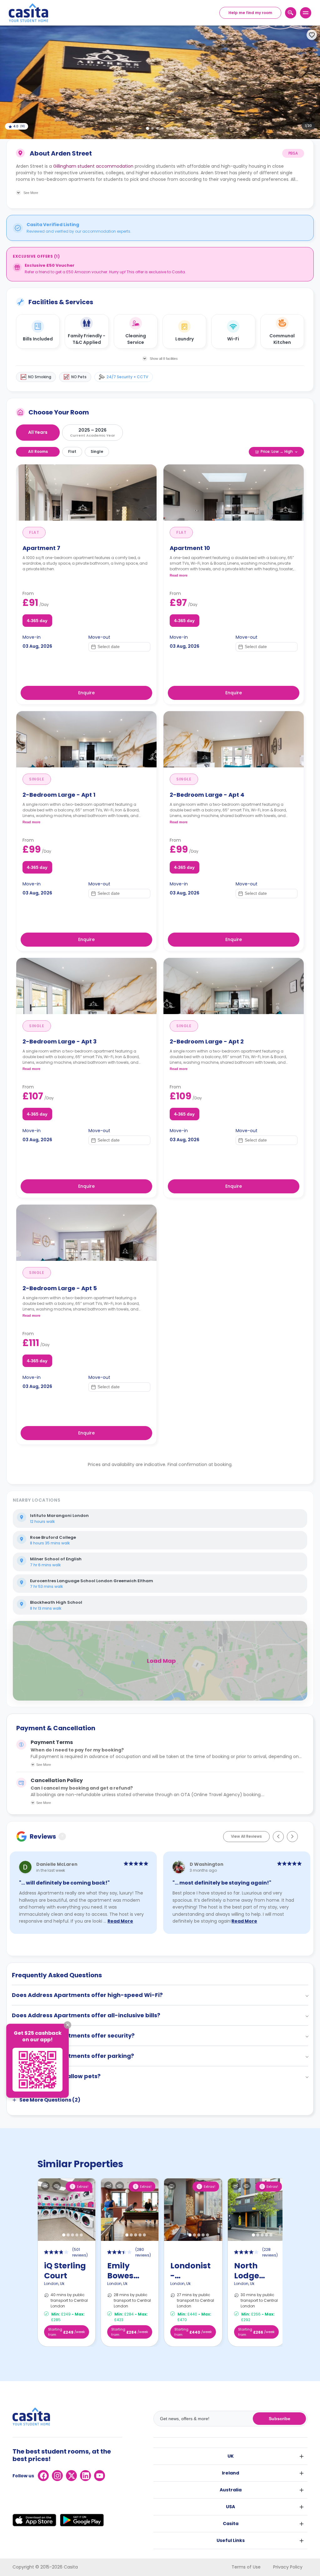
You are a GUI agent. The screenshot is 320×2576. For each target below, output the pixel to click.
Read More (120, 1921)
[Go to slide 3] (157, 128)
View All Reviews (246, 1836)
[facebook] (43, 2476)
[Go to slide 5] (167, 128)
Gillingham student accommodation (93, 166)
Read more (179, 575)
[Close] (67, 2025)
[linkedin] (85, 2476)
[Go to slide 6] (172, 128)
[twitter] (71, 2476)
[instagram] (57, 2476)
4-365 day (37, 621)
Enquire (86, 693)
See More (44, 1765)
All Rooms (38, 451)
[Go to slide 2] (152, 128)
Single (97, 451)
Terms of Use (246, 2567)
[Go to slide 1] (147, 128)
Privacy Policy (288, 2567)
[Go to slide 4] (162, 128)
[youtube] (100, 2476)
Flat (72, 451)
